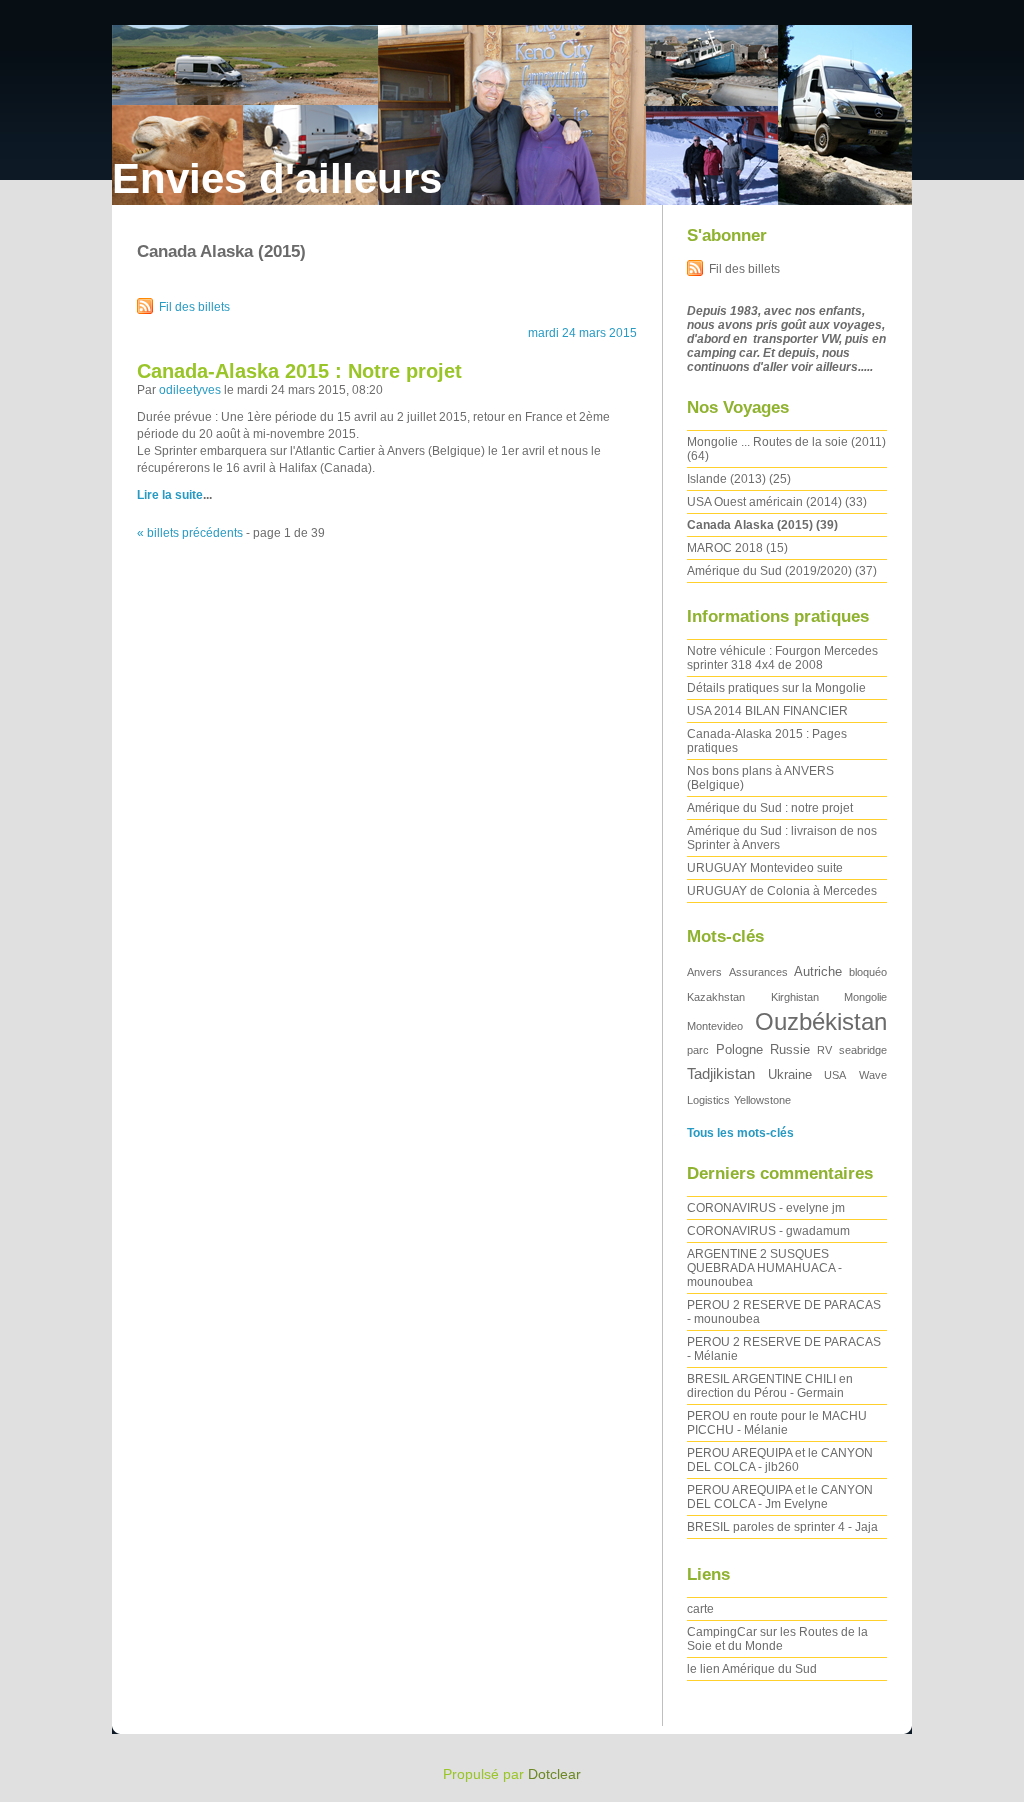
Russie (790, 1049)
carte (700, 1609)
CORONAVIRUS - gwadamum (768, 1231)
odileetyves (190, 390)
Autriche (818, 971)
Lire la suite (170, 495)
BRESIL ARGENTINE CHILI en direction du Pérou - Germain (770, 1386)
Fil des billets (194, 307)
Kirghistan (795, 997)
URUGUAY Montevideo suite (765, 868)
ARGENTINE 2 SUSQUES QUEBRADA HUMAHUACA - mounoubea (764, 1268)
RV (824, 1050)
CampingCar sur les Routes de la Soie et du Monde (777, 1639)
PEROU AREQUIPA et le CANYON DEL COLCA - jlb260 (780, 1460)
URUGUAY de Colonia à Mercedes (782, 891)
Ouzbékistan (821, 1021)
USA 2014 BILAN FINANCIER (767, 711)
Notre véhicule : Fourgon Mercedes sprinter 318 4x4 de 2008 (782, 658)
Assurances (758, 972)
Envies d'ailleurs (277, 178)
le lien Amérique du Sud (752, 1669)
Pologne (739, 1049)
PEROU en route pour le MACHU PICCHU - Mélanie (777, 1423)
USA (835, 1075)
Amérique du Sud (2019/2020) (769, 571)
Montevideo (715, 1026)
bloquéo (868, 972)
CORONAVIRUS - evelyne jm (766, 1208)
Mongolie (865, 997)
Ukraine (790, 1074)
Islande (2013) (726, 479)
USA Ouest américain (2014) (764, 502)
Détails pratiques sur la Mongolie (776, 688)
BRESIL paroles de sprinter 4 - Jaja (782, 1527)
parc (698, 1050)
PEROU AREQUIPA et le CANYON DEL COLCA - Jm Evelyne (780, 1497)
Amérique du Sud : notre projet (770, 808)
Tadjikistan (721, 1074)
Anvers (704, 972)
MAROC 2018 (725, 548)
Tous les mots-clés (740, 1133)
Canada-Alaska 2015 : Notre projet (299, 371)
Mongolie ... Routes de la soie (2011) (786, 442)
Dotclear (554, 1774)
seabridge (863, 1050)
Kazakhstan (716, 997)
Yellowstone (762, 1100)
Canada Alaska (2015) (750, 525)
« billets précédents (190, 533)
